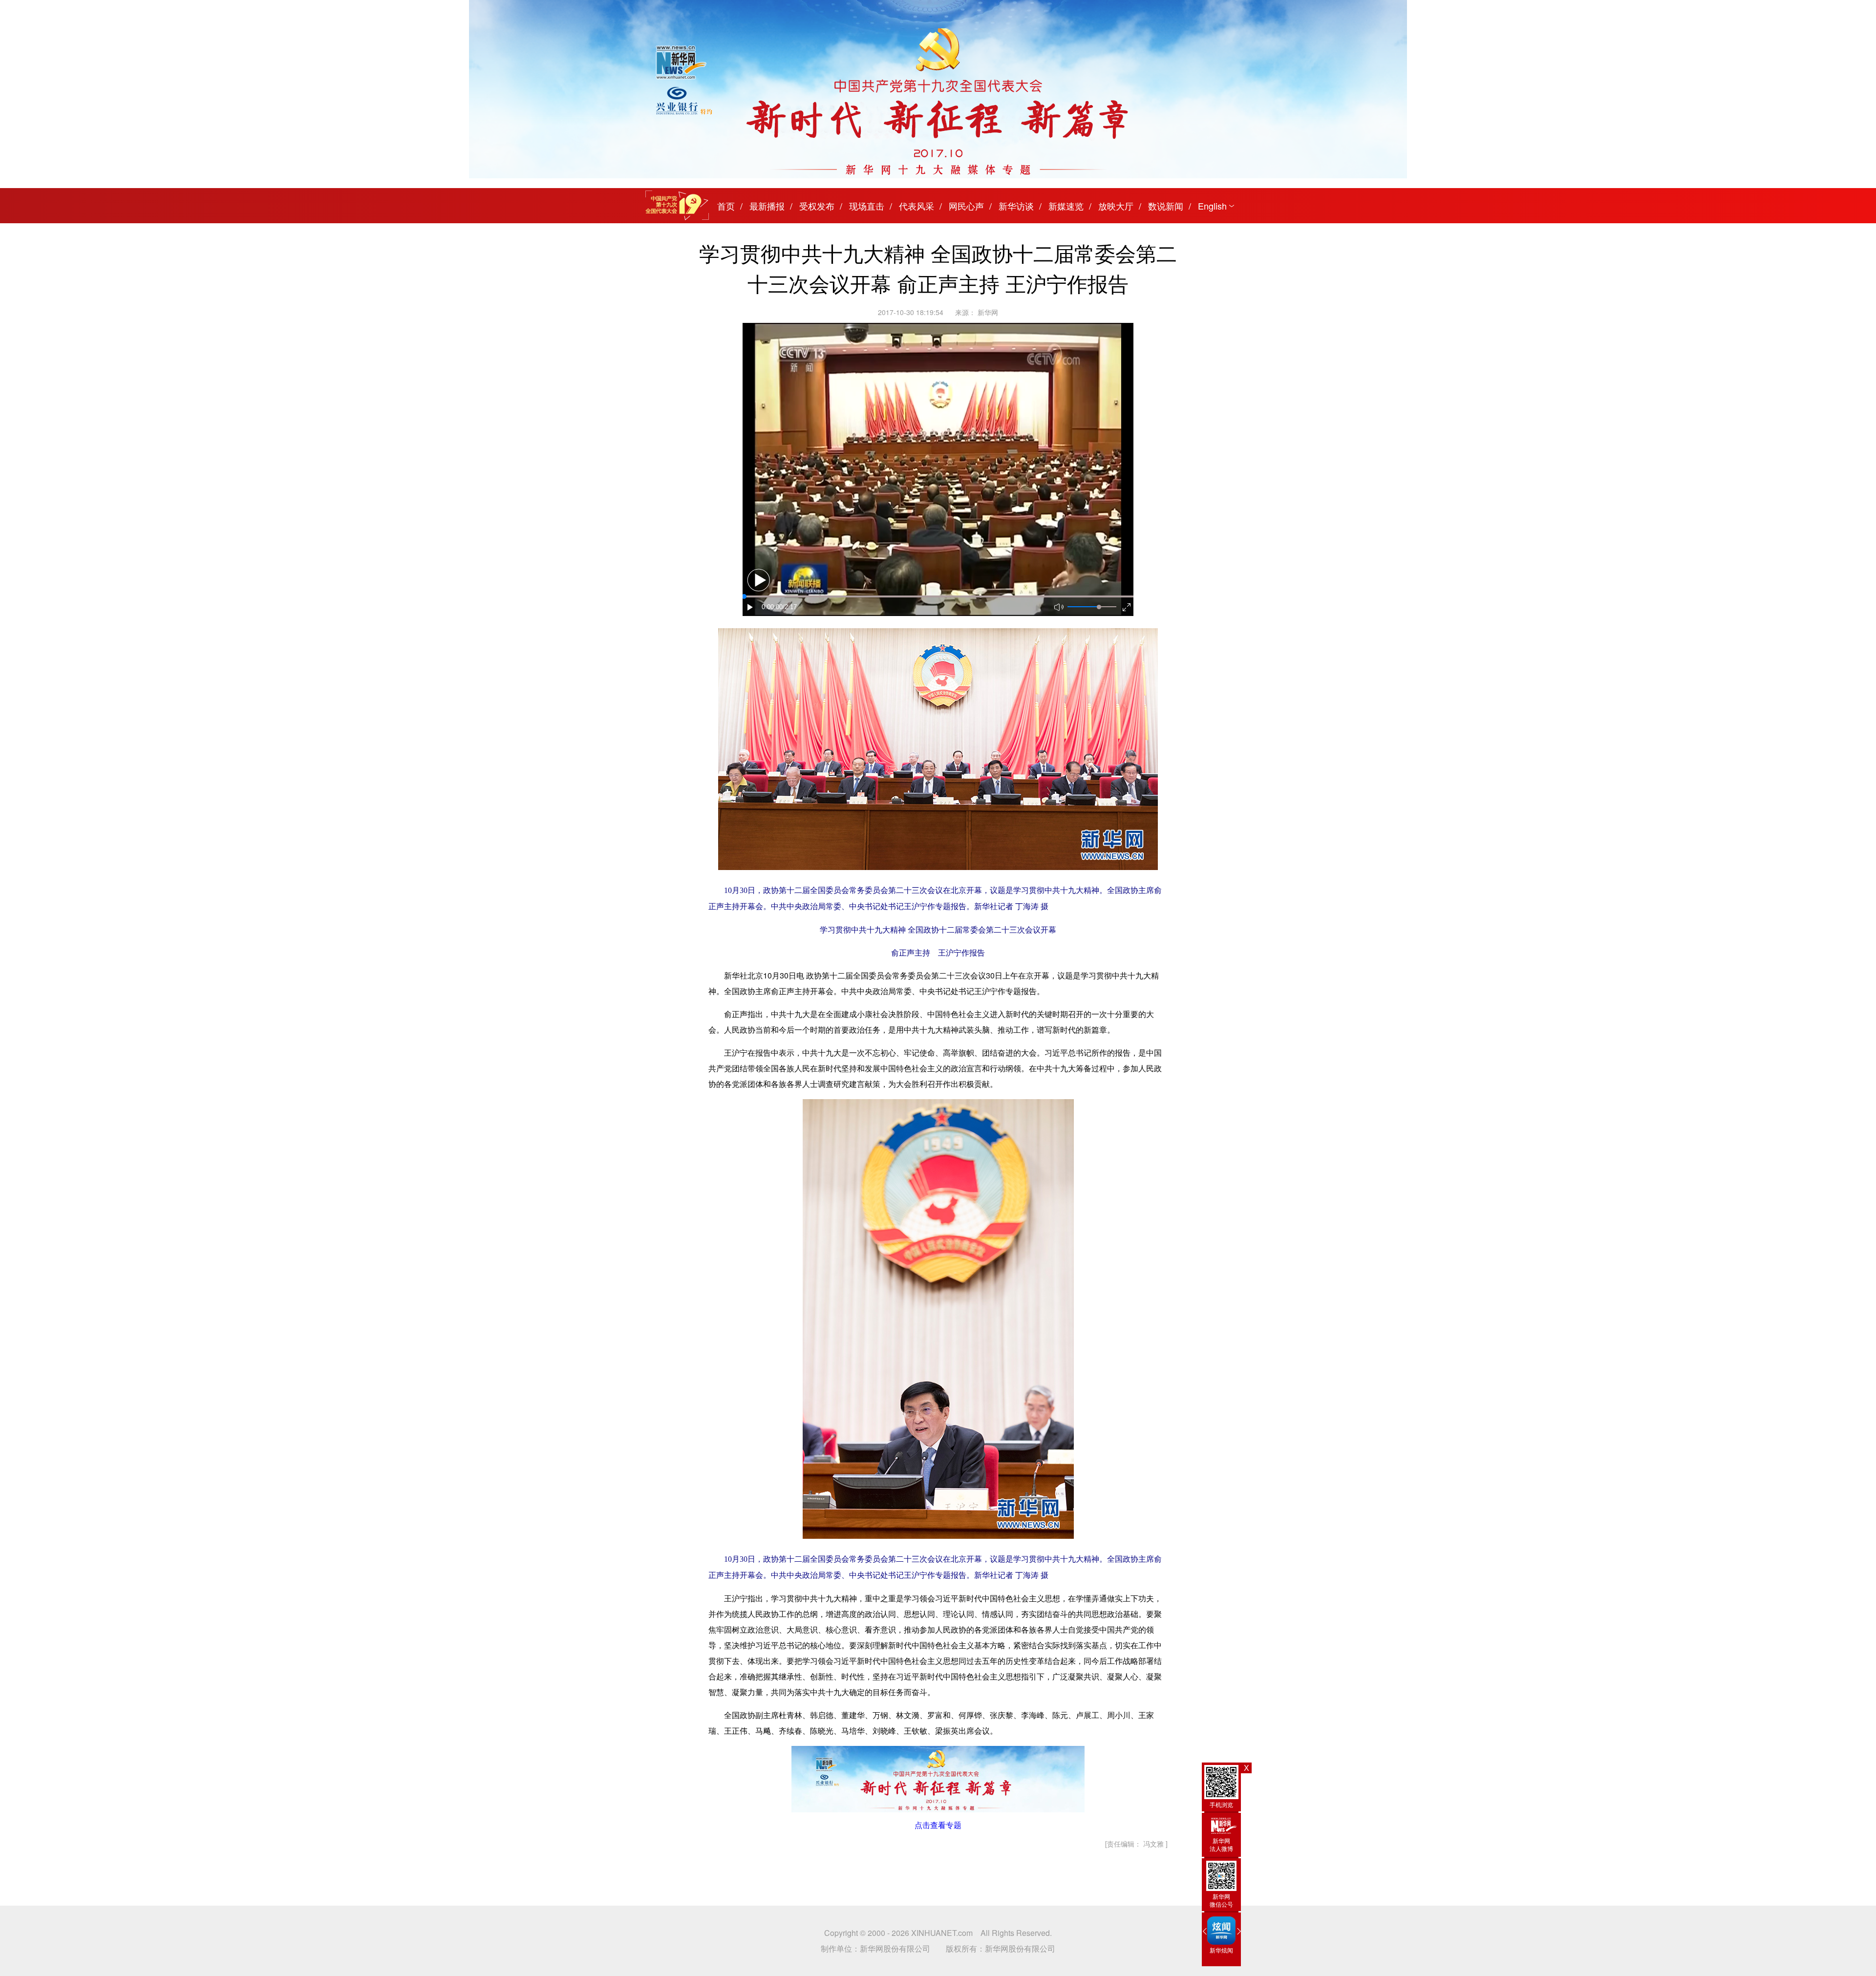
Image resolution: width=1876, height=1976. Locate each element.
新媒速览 (1066, 206)
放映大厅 (1116, 206)
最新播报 (767, 206)
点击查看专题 (938, 1825)
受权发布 (817, 206)
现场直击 (867, 206)
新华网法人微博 (1221, 1844)
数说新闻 (1166, 206)
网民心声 (966, 206)
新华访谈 (1016, 206)
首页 (726, 206)
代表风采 (917, 206)
